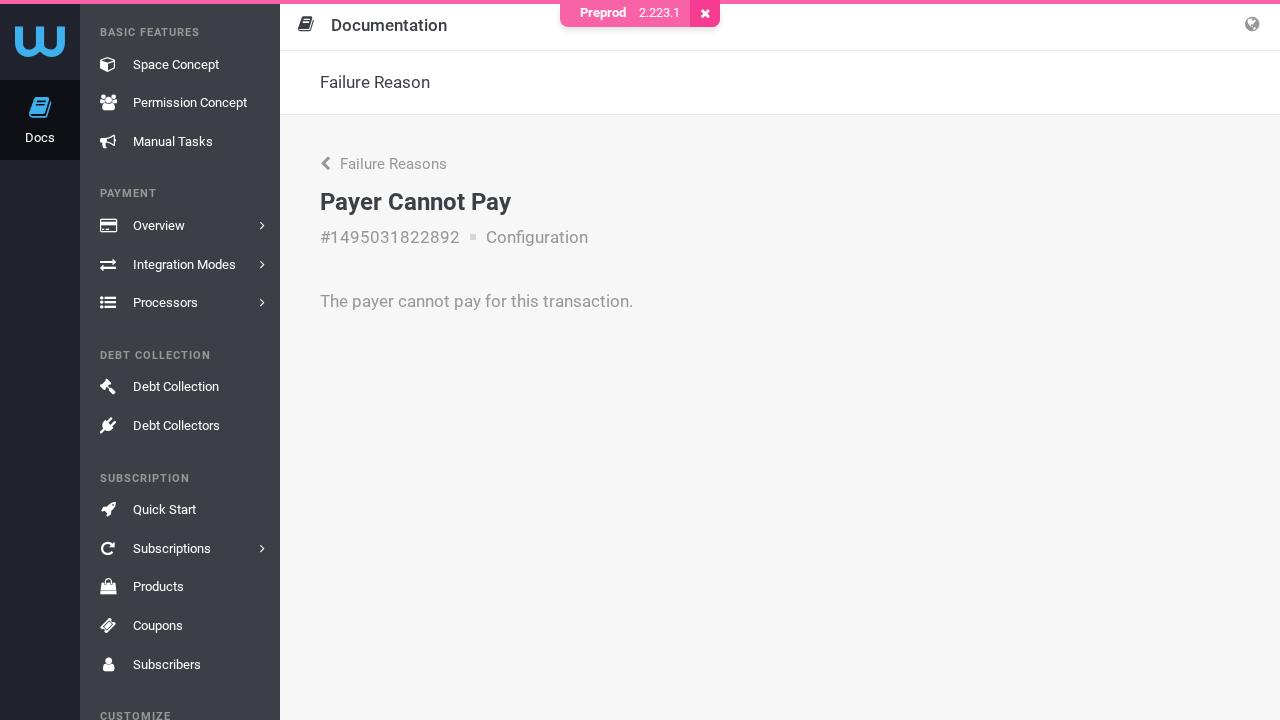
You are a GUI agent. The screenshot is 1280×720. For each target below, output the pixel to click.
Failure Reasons (391, 164)
